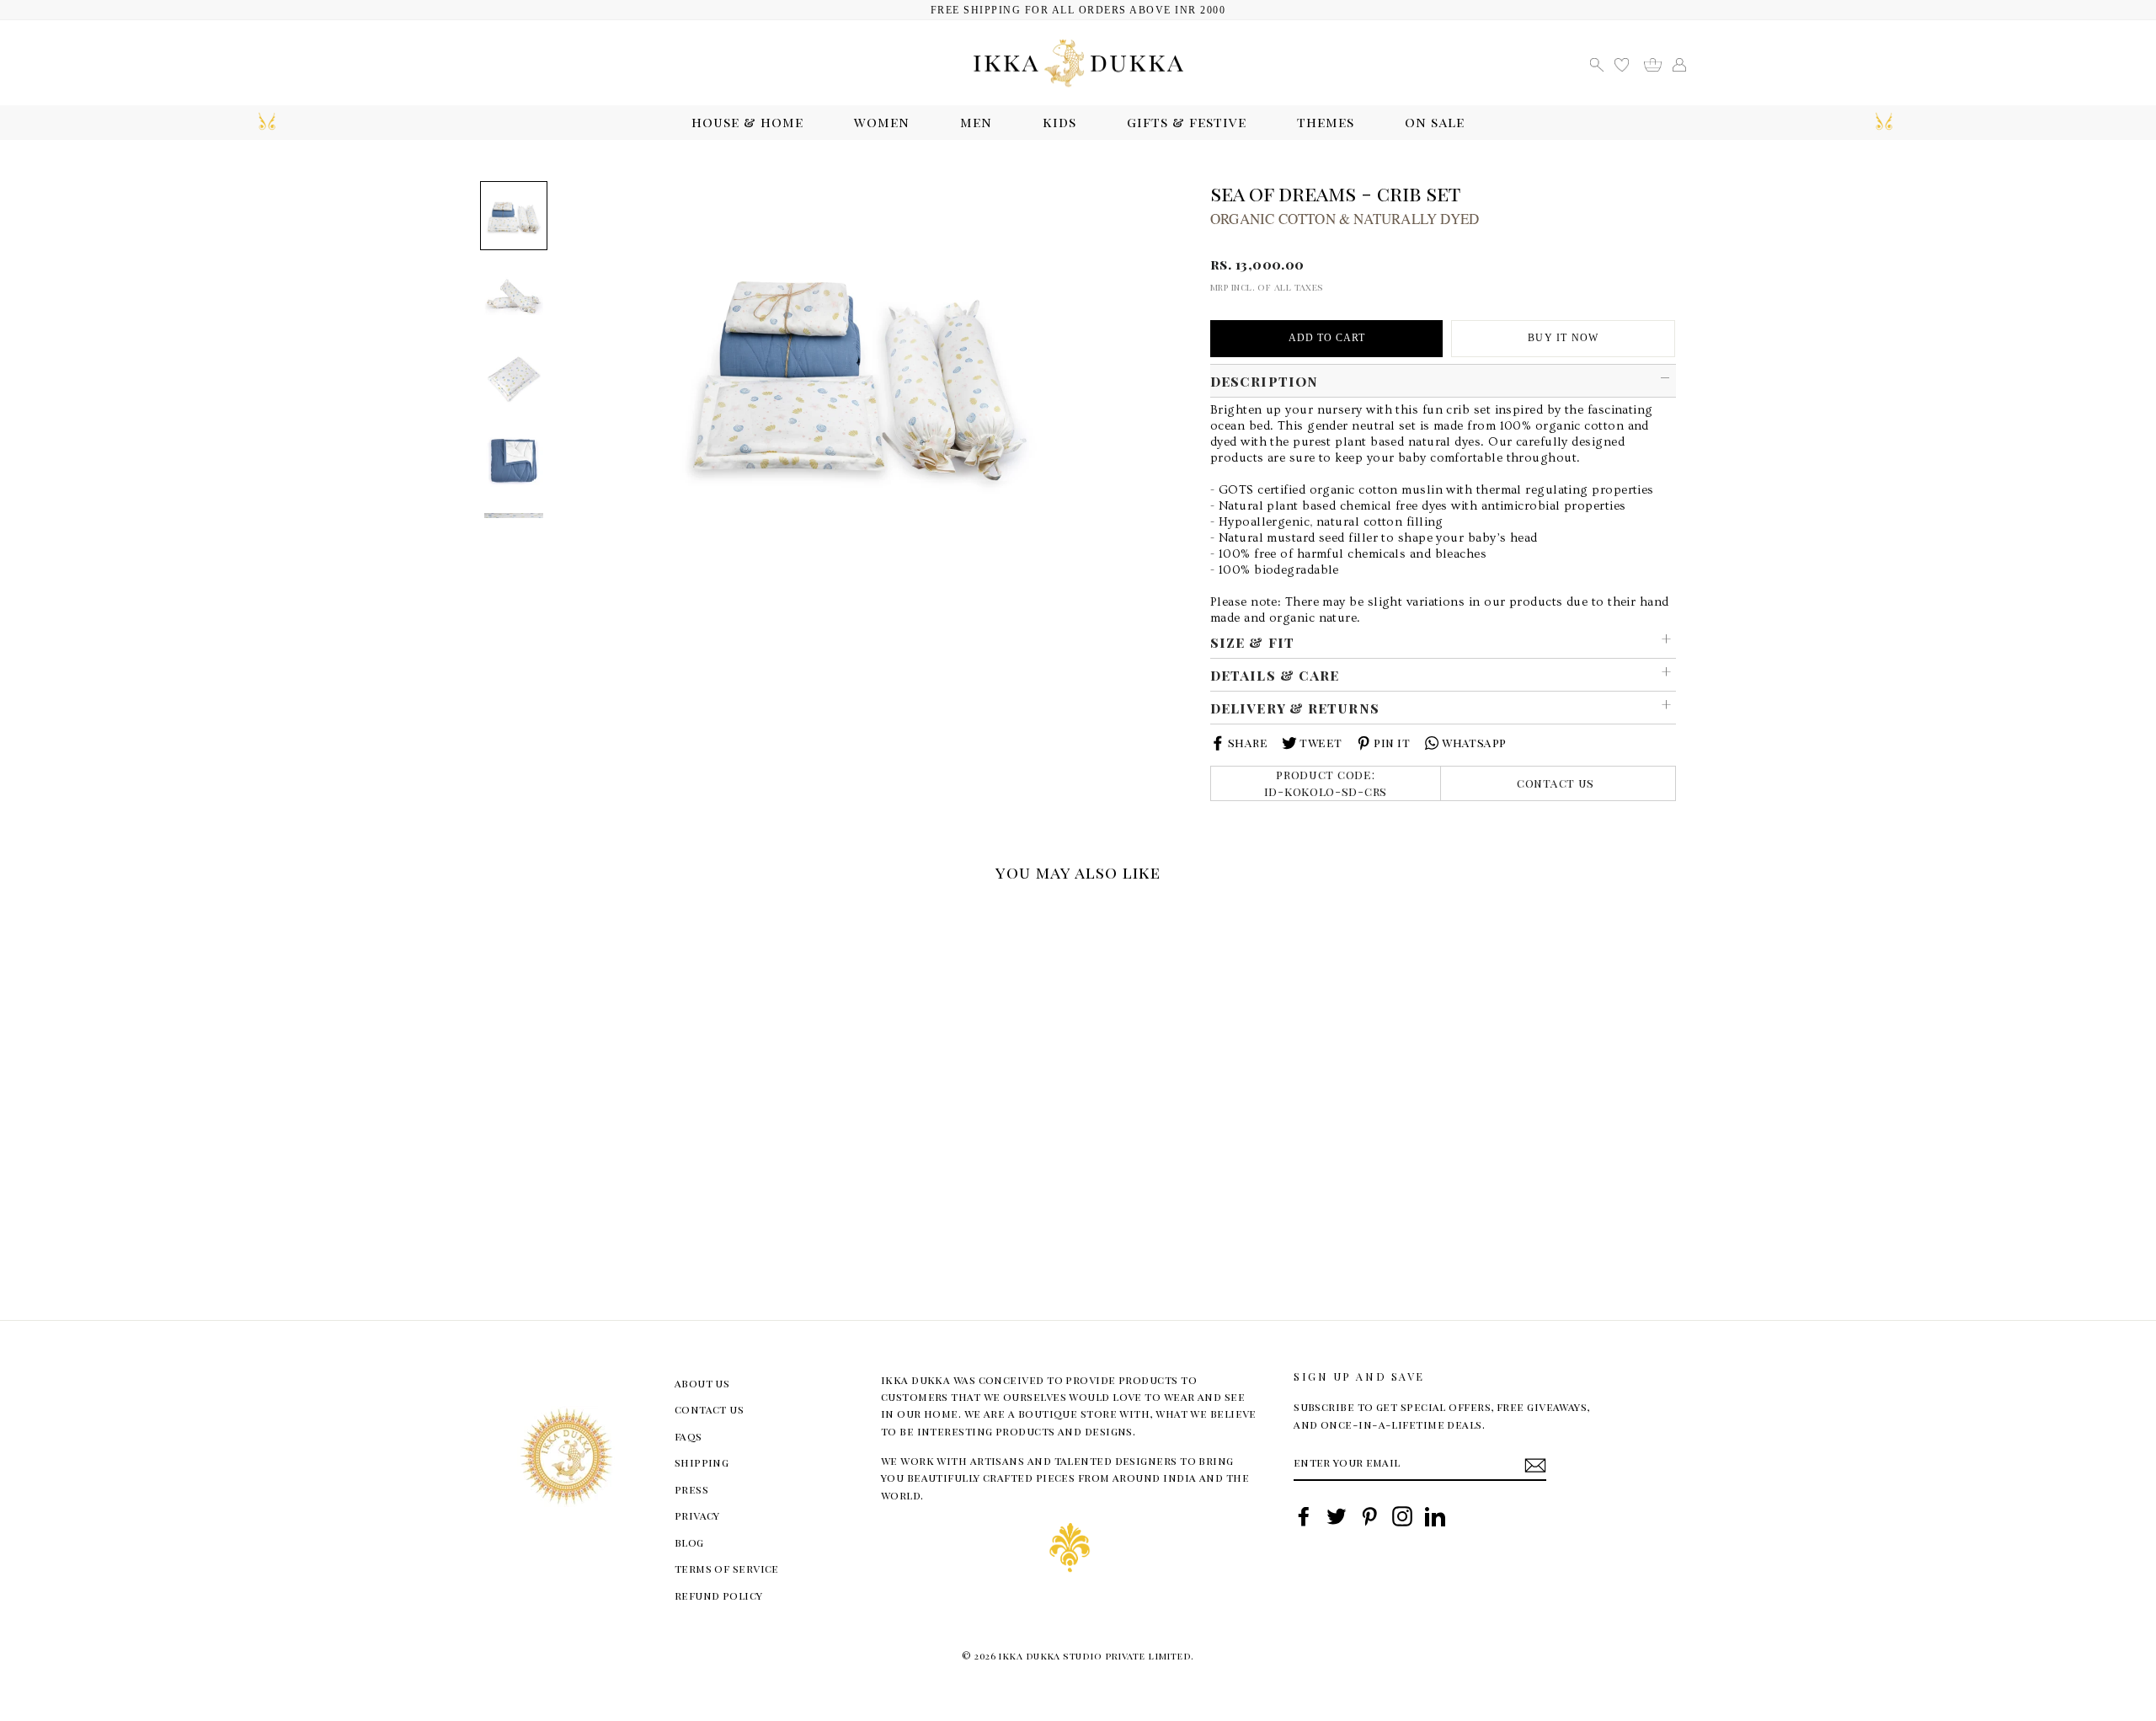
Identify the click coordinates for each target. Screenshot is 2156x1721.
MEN (976, 122)
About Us (702, 1383)
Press (691, 1489)
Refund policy (719, 1595)
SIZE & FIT (1252, 642)
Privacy (697, 1515)
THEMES (1326, 122)
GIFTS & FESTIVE (1187, 122)
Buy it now (1563, 338)
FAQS (688, 1436)
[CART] (1659, 63)
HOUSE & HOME (747, 122)
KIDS (1059, 122)
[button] (486, 914)
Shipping (702, 1462)
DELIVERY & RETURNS (1295, 708)
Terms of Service (727, 1568)
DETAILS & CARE (1275, 675)
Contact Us (1556, 783)
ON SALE (1435, 122)
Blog (689, 1542)
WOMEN (882, 122)
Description (1264, 381)
